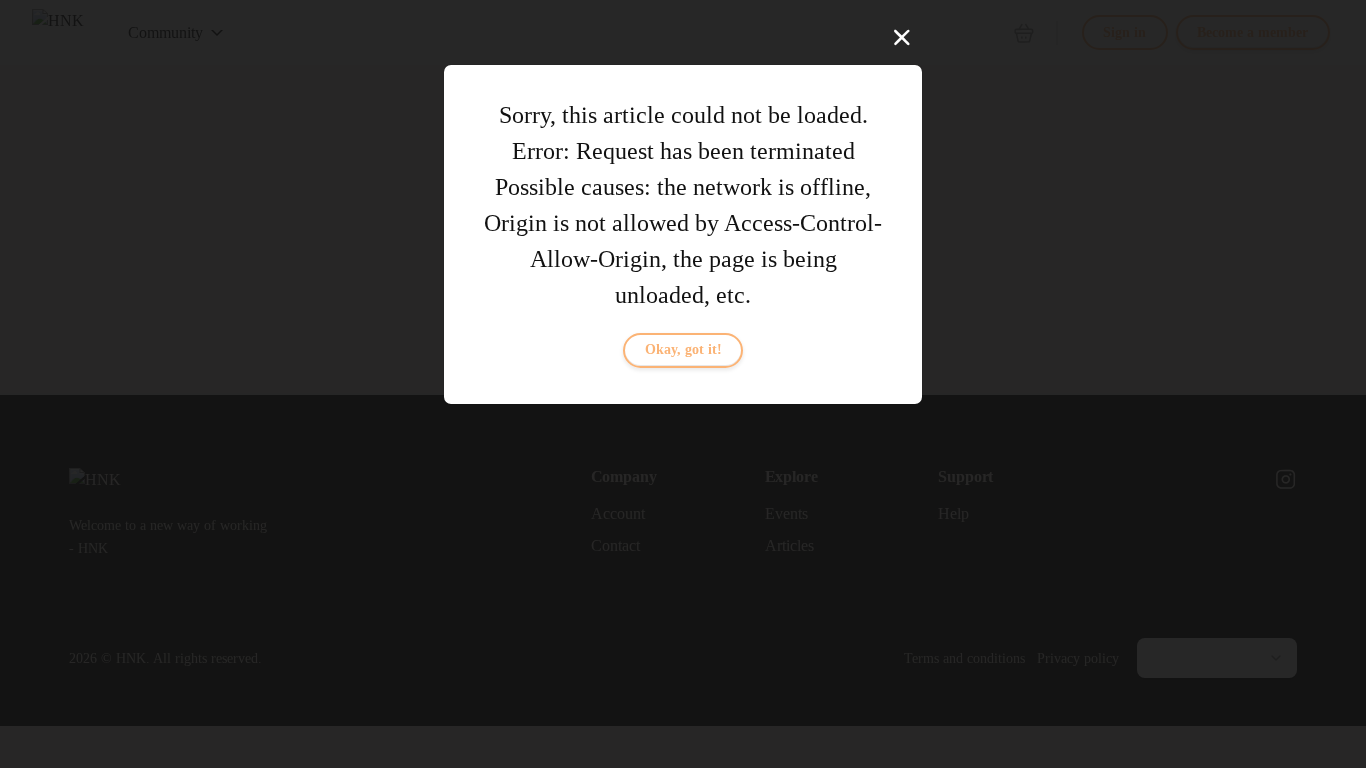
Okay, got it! (683, 349)
